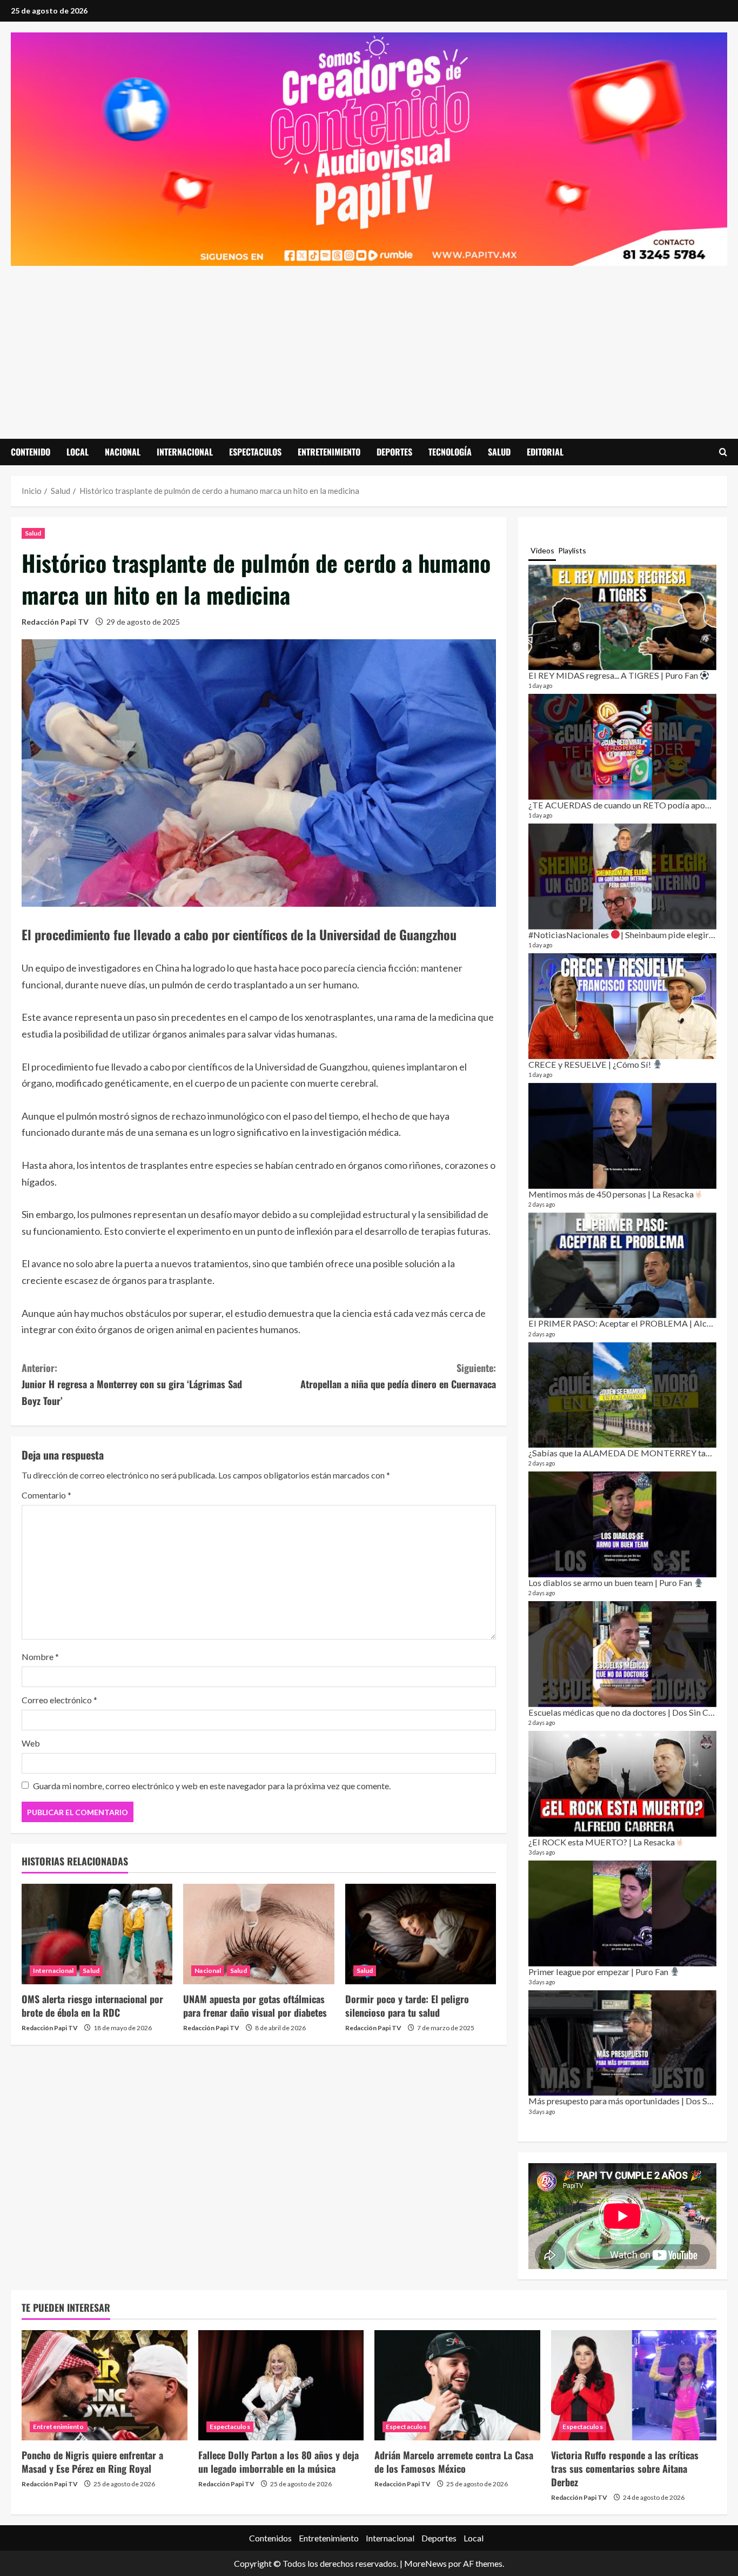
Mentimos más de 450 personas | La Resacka (611, 1194)
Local (78, 452)
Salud (499, 452)
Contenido (31, 452)
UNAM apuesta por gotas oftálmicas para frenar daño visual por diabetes (255, 2006)
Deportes (394, 452)
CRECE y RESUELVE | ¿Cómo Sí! (591, 1064)
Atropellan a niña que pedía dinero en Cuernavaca (398, 1376)
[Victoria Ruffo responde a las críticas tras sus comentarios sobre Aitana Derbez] (634, 2385)
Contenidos (270, 2538)
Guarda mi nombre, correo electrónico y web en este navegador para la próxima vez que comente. (212, 1786)
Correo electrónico (59, 1700)
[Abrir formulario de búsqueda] (723, 452)
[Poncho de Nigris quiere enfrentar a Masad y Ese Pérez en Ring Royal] (105, 2385)
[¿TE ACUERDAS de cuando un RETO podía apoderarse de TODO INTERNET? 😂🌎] (622, 747)
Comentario (46, 1495)
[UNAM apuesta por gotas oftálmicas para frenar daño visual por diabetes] (259, 1934)
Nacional (123, 452)
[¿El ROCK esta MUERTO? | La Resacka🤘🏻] (622, 1784)
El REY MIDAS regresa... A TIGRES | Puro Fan (614, 675)
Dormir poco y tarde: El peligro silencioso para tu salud (407, 2006)
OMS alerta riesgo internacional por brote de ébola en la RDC (92, 2006)
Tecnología (450, 452)
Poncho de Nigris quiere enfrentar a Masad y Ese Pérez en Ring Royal (92, 2462)
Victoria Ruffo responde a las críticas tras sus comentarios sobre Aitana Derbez (625, 2468)
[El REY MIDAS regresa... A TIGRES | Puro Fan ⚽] (622, 618)
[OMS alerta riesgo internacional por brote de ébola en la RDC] (97, 1934)
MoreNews (425, 2563)
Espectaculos (255, 452)
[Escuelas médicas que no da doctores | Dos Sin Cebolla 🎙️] (622, 1654)
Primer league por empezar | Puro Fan (599, 1972)
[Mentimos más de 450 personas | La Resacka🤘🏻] (622, 1136)
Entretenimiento (329, 452)
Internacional (185, 452)
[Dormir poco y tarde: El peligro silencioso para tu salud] (421, 1934)
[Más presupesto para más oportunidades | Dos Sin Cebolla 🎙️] (622, 2043)
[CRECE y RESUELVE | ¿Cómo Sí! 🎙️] (622, 1006)
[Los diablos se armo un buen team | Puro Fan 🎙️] (622, 1524)
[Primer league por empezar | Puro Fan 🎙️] (622, 1913)
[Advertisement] (369, 347)
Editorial (545, 452)
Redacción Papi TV (55, 622)
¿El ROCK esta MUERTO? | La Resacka (602, 1842)
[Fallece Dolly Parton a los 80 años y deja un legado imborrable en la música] (281, 2385)
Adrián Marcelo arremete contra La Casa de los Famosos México (454, 2462)
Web (31, 1743)
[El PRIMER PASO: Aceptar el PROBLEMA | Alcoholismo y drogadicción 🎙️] (622, 1266)
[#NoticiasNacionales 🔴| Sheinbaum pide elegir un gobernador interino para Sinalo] (622, 876)
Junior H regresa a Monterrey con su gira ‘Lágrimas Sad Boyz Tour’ (132, 1384)
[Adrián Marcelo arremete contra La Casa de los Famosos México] (457, 2385)
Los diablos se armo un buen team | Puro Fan (611, 1583)
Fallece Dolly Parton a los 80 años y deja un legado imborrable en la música (279, 2462)
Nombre (40, 1657)
